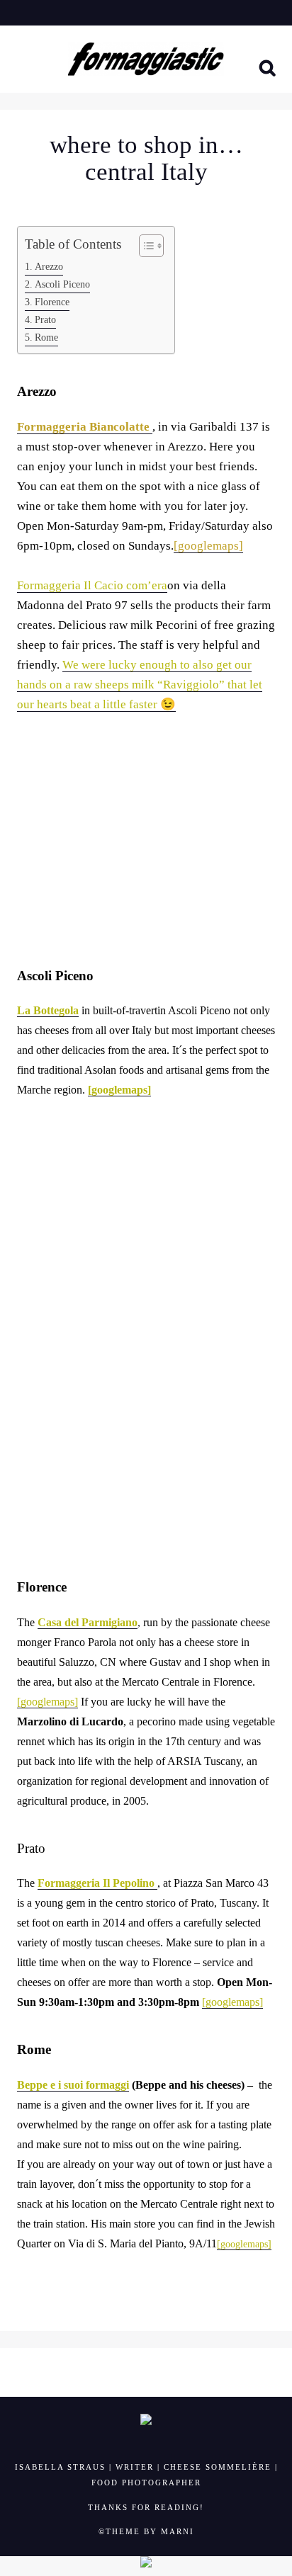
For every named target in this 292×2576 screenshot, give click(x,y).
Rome (46, 337)
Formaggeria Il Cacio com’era (92, 585)
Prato (45, 319)
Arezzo (49, 266)
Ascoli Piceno (62, 284)
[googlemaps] (119, 1090)
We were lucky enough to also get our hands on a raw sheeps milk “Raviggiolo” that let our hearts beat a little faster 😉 (140, 685)
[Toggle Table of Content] (144, 246)
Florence (52, 302)
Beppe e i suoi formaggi (73, 2085)
